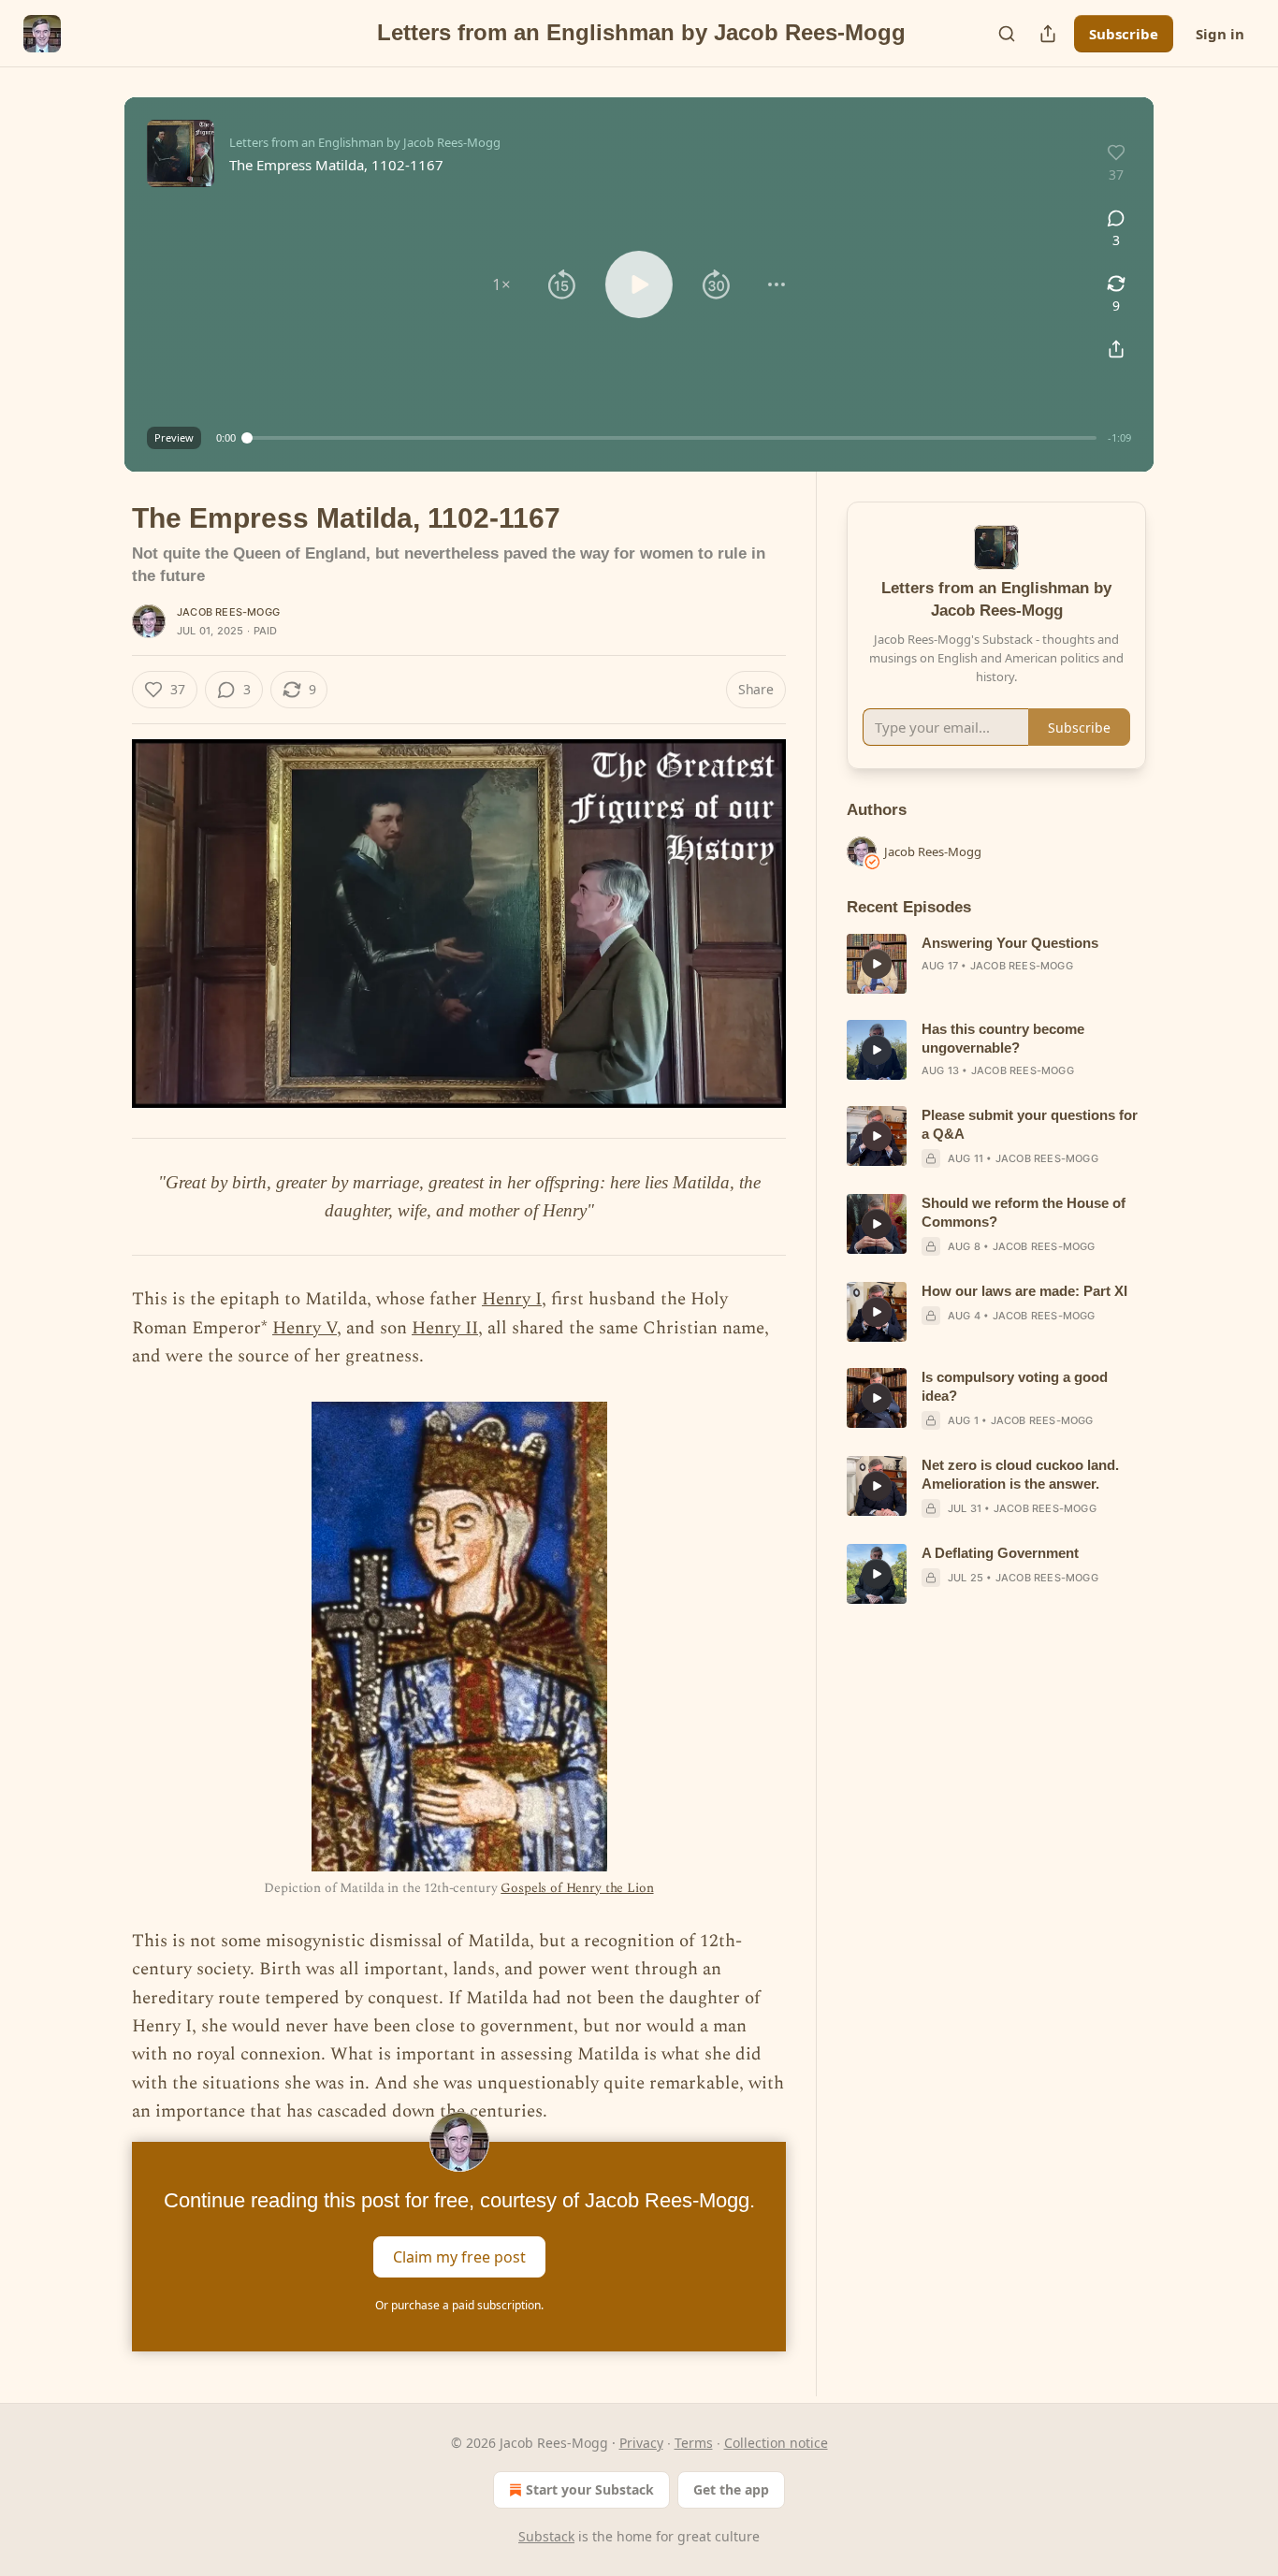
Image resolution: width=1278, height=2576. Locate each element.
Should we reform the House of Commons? (1024, 1212)
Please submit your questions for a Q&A (1030, 1124)
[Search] (1007, 34)
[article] (996, 964)
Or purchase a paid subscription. (459, 2305)
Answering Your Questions (1010, 943)
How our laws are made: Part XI (1024, 1291)
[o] (877, 964)
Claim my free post (459, 2256)
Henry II (445, 1328)
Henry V (305, 1328)
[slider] (672, 438)
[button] (501, 284)
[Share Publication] (1048, 34)
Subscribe (1124, 34)
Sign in (1220, 34)
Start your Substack (590, 2489)
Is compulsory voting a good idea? (1015, 1386)
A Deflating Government (1000, 1553)
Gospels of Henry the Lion (577, 1888)
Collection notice (776, 2443)
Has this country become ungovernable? (1003, 1038)
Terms (694, 2443)
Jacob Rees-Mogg (228, 612)
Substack (546, 2536)
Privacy (641, 2443)
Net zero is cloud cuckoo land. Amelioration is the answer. (1020, 1474)
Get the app (731, 2489)
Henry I (512, 1299)
